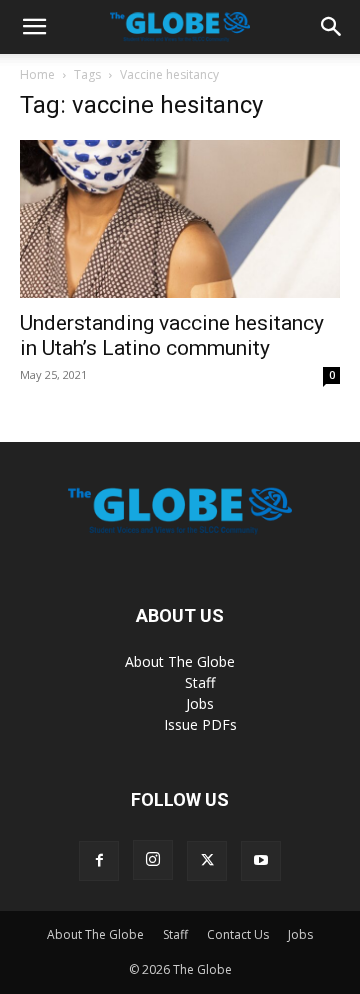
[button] (34, 27)
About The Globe (180, 661)
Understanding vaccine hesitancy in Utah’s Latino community (172, 335)
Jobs (200, 703)
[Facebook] (99, 861)
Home (37, 74)
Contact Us (238, 934)
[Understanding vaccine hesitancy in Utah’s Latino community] (180, 219)
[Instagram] (153, 860)
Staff (200, 682)
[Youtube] (261, 861)
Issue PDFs (200, 724)
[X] (207, 861)
